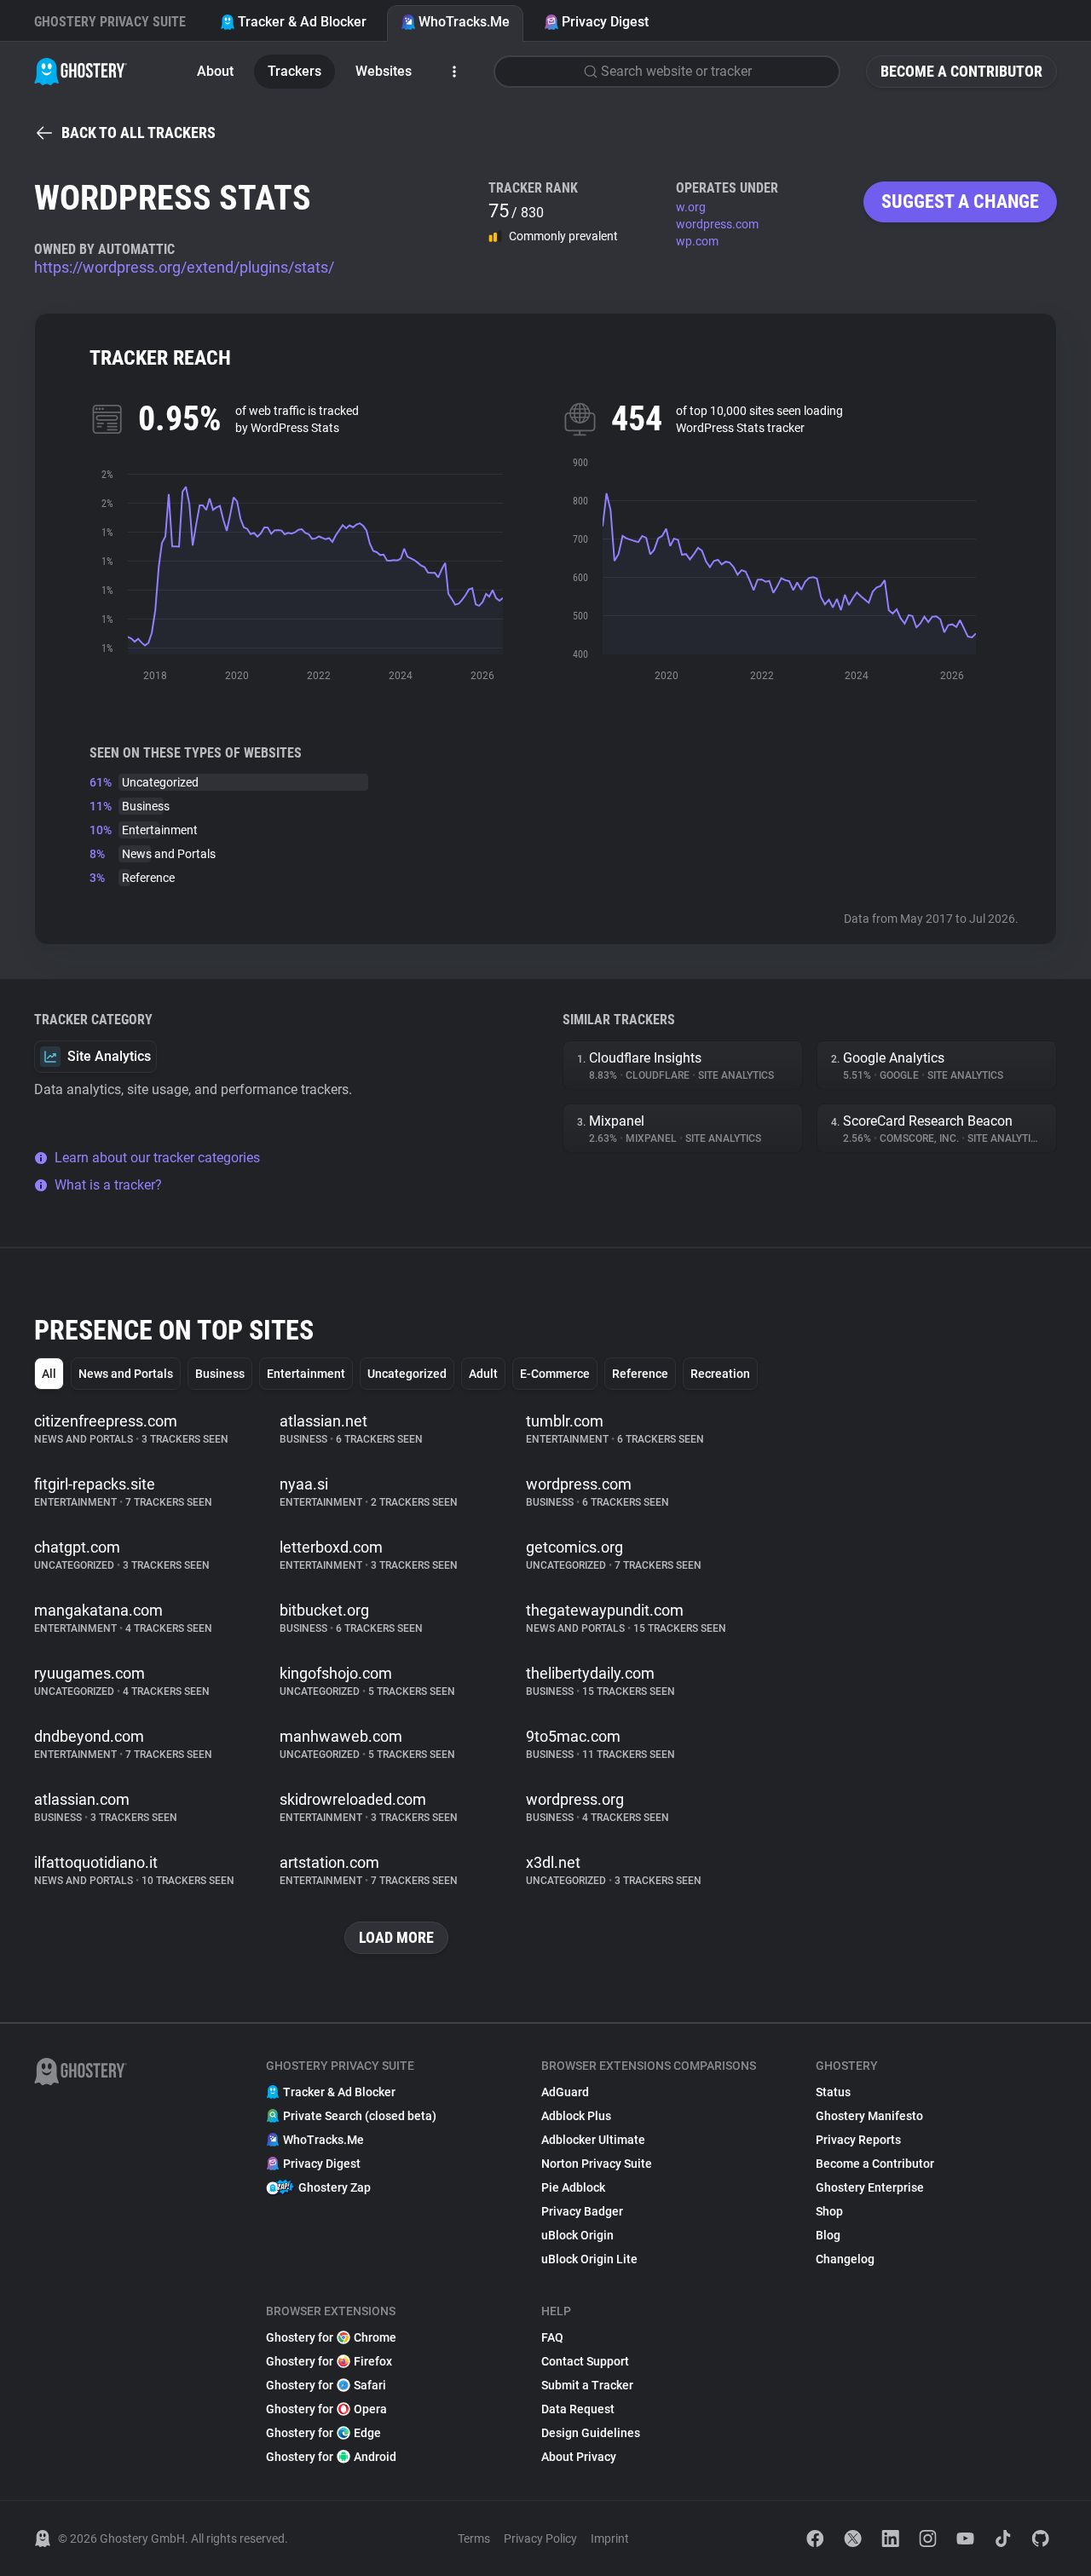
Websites (384, 71)
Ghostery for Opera (326, 2409)
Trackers (294, 71)
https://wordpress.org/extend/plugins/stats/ (184, 267)
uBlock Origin (577, 2235)
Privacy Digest (605, 22)
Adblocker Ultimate (593, 2140)
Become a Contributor (961, 71)
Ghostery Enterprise (870, 2187)
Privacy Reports (858, 2140)
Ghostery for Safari (326, 2385)
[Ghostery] (81, 72)
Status (833, 2092)
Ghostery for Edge (323, 2433)
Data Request (578, 2409)
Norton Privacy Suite (597, 2164)
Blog (828, 2235)
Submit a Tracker (587, 2385)
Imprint (610, 2539)
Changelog (845, 2259)
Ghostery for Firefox (329, 2361)
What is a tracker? (108, 1185)
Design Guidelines (591, 2433)
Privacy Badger (582, 2211)
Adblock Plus (576, 2116)
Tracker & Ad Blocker (302, 22)
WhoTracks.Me (464, 22)
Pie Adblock (573, 2187)
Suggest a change (960, 202)
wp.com (697, 241)
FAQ (552, 2337)
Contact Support (585, 2361)
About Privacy (579, 2457)
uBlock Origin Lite (589, 2259)
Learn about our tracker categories (157, 1158)
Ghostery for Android (331, 2457)
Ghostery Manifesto (869, 2116)
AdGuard (565, 2092)
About (215, 71)
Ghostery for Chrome (331, 2337)
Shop (829, 2211)
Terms (474, 2539)
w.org (691, 207)
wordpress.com (717, 224)
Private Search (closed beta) (360, 2116)
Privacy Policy (540, 2539)
